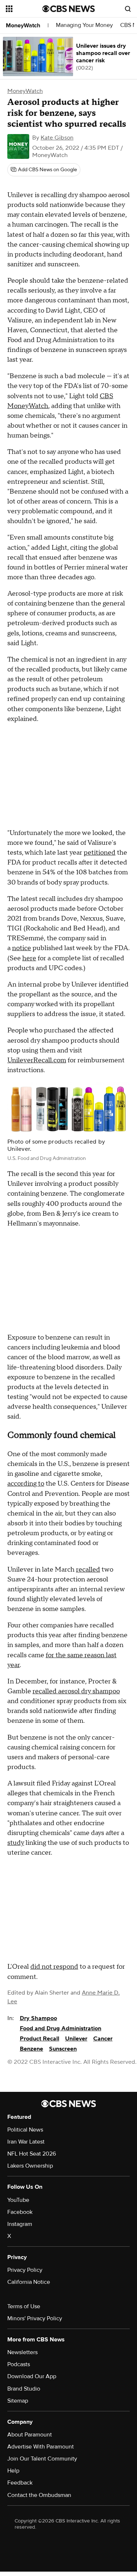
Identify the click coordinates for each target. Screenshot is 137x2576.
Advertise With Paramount (41, 2447)
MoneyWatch (23, 26)
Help (13, 2471)
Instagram (20, 2224)
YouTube (18, 2200)
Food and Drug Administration (60, 2028)
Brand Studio (24, 2389)
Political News (25, 2130)
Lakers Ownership (30, 2166)
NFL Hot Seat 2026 (32, 2154)
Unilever (76, 2039)
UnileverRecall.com (37, 1060)
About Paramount (30, 2435)
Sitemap (18, 2401)
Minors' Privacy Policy (35, 2318)
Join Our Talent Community (42, 2459)
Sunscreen (63, 2049)
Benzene (31, 2049)
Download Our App (32, 2376)
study (16, 1843)
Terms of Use (24, 2306)
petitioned (100, 853)
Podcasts (19, 2364)
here (29, 958)
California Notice (29, 2282)
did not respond (54, 1967)
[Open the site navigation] (24, 9)
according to (26, 1484)
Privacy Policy (25, 2270)
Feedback (20, 2483)
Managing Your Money (84, 25)
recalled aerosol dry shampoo (76, 1691)
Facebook (20, 2212)
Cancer (103, 2039)
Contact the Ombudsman (39, 2495)
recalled (88, 1570)
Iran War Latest (26, 2142)
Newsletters (22, 2352)
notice (22, 948)
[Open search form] (128, 9)
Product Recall (39, 2039)
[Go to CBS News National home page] (69, 9)
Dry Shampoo (38, 2018)
